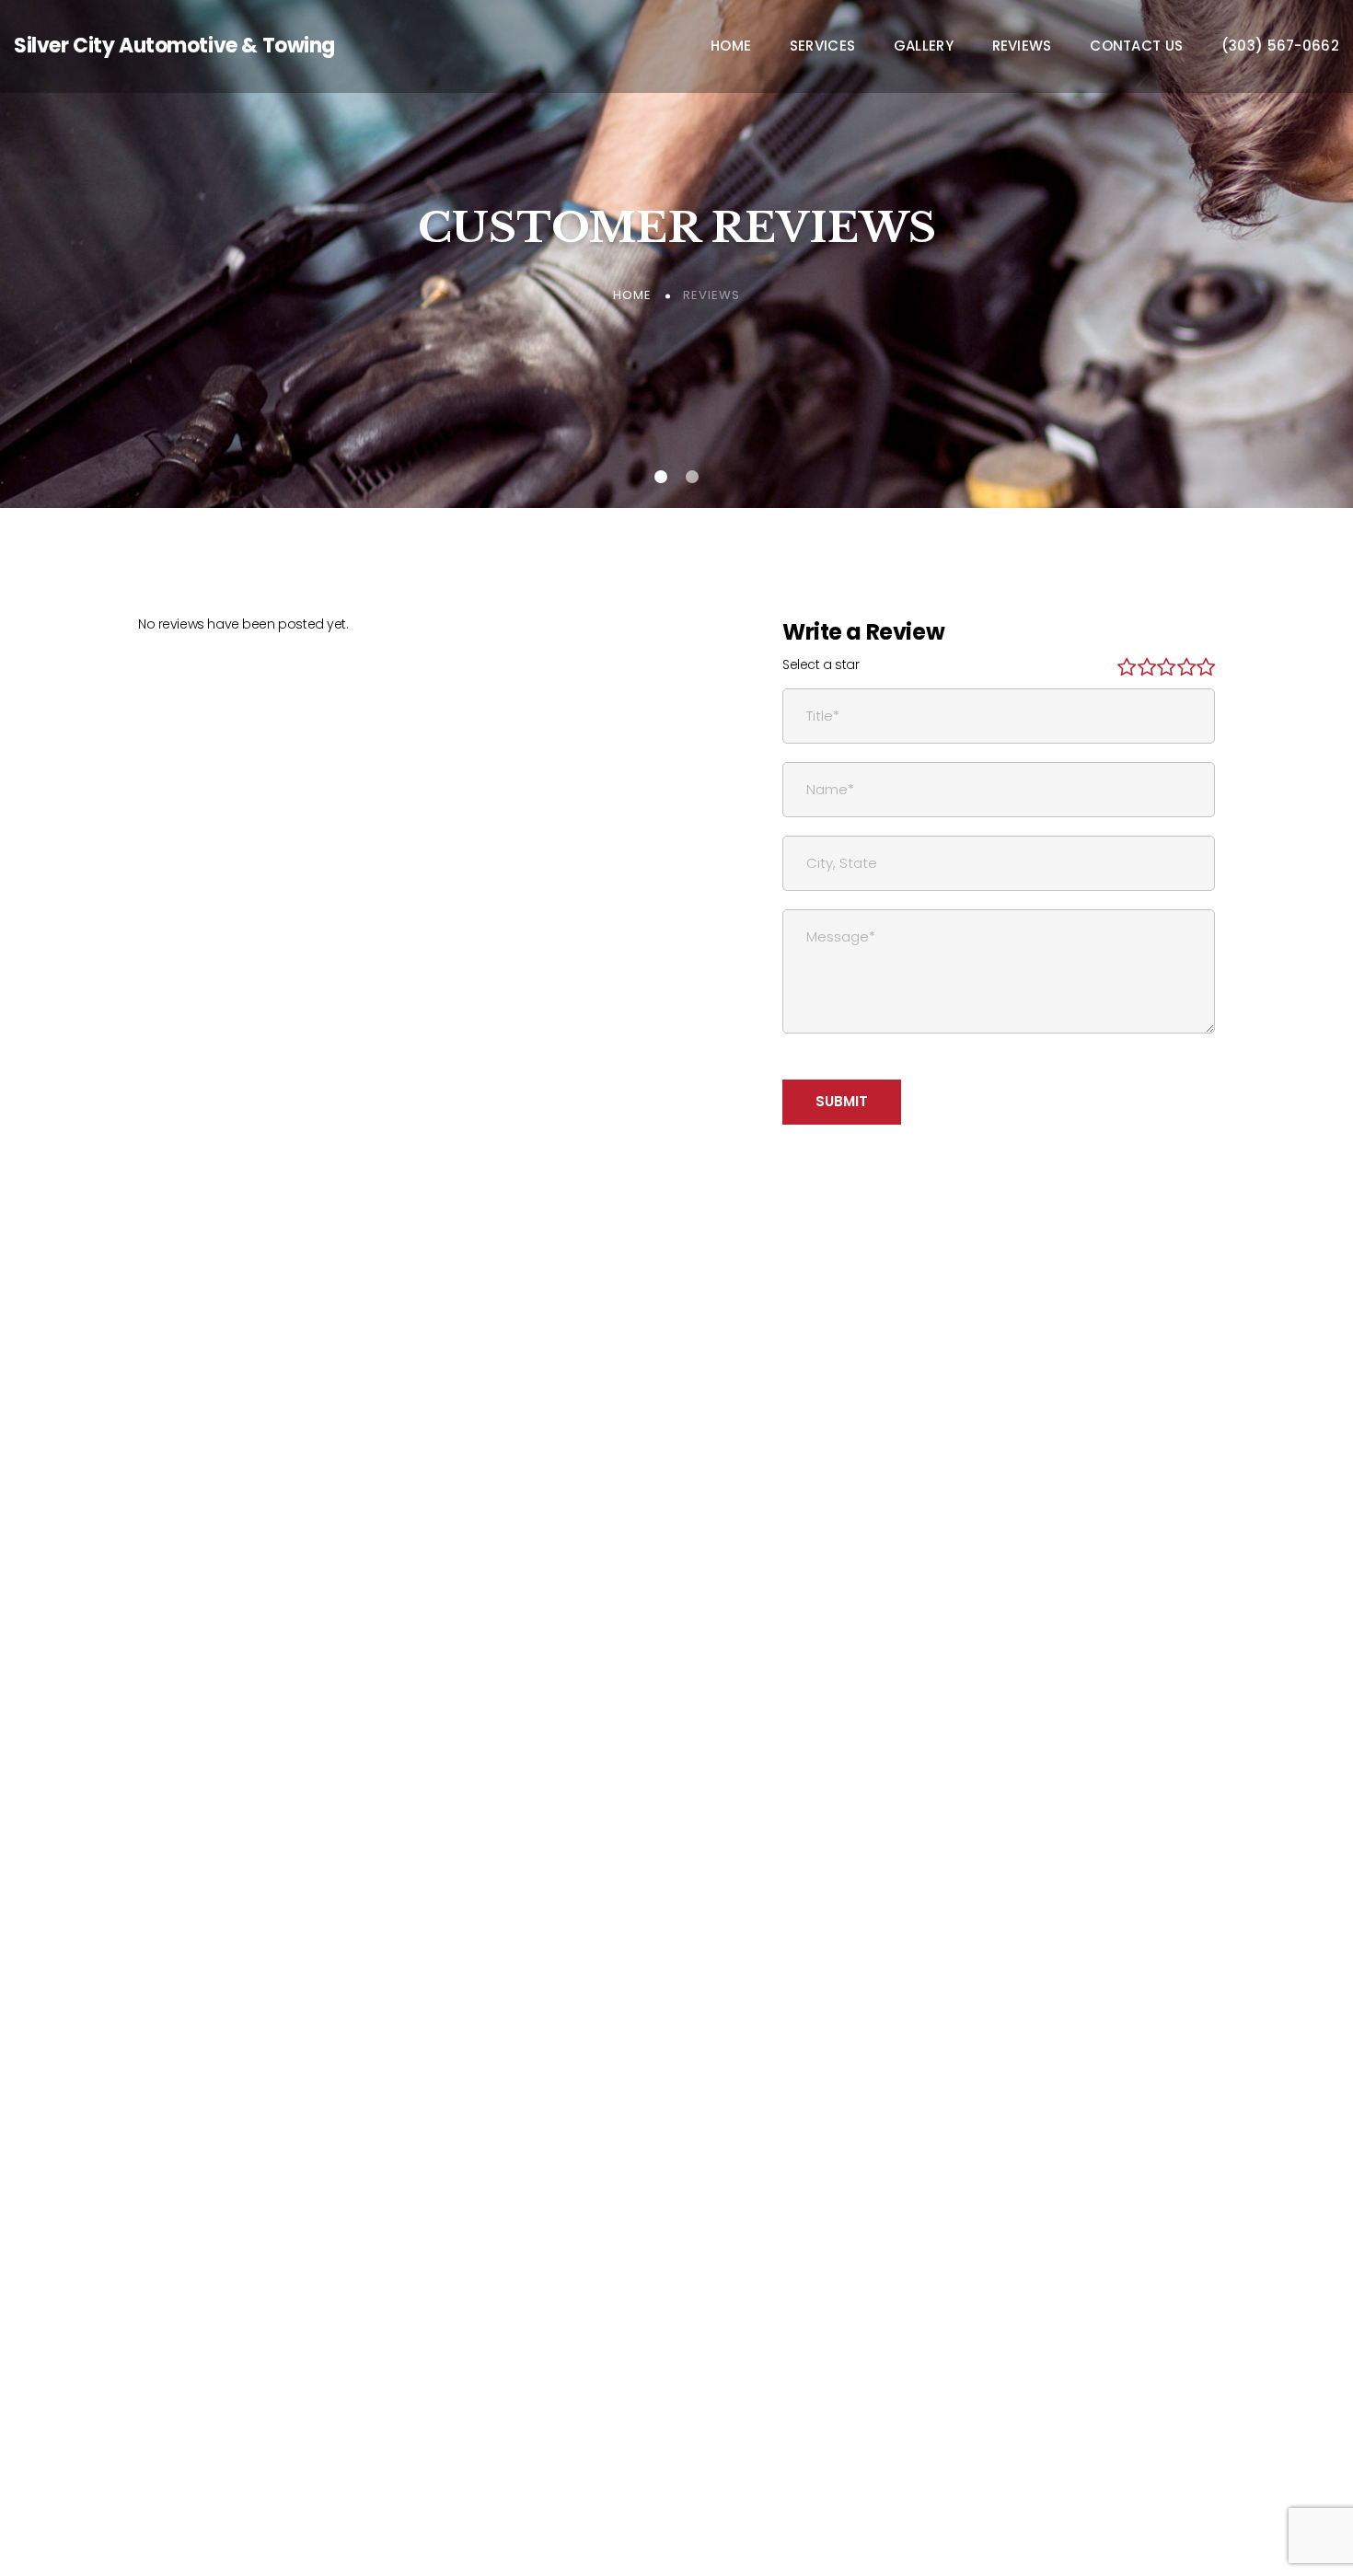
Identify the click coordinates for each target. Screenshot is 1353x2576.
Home (731, 46)
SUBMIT (842, 1101)
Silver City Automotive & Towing (174, 46)
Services (822, 46)
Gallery (924, 46)
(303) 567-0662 (1280, 46)
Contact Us (1136, 46)
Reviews (1022, 46)
